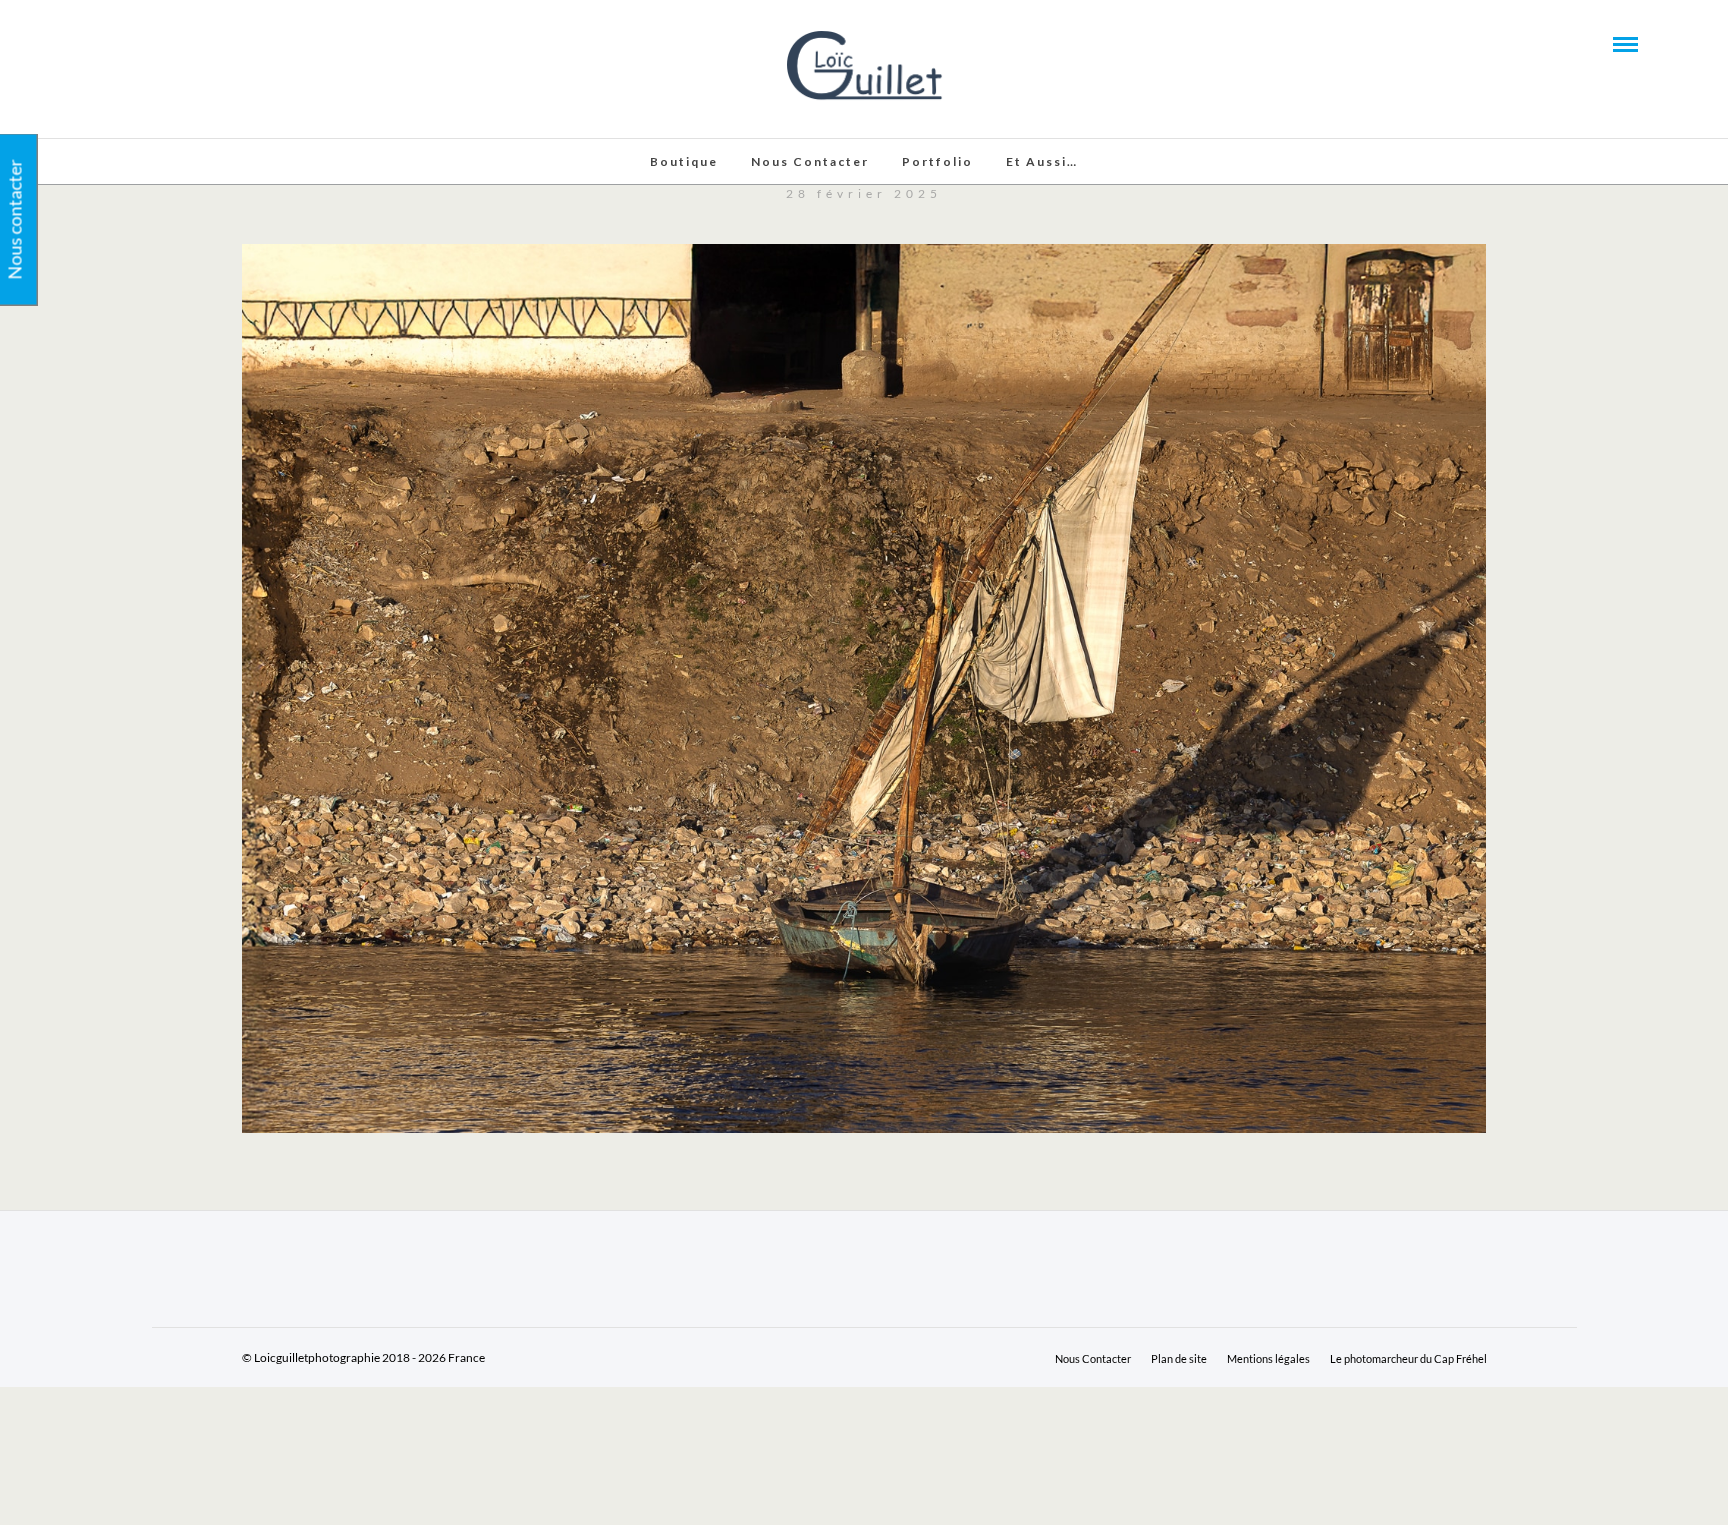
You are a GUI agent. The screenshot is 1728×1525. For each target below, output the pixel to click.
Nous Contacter (810, 161)
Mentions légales (1268, 1358)
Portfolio (937, 161)
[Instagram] (178, 43)
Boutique (684, 161)
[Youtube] (124, 43)
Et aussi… (1042, 161)
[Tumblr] (151, 43)
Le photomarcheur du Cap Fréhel (1408, 1358)
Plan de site (1179, 1358)
